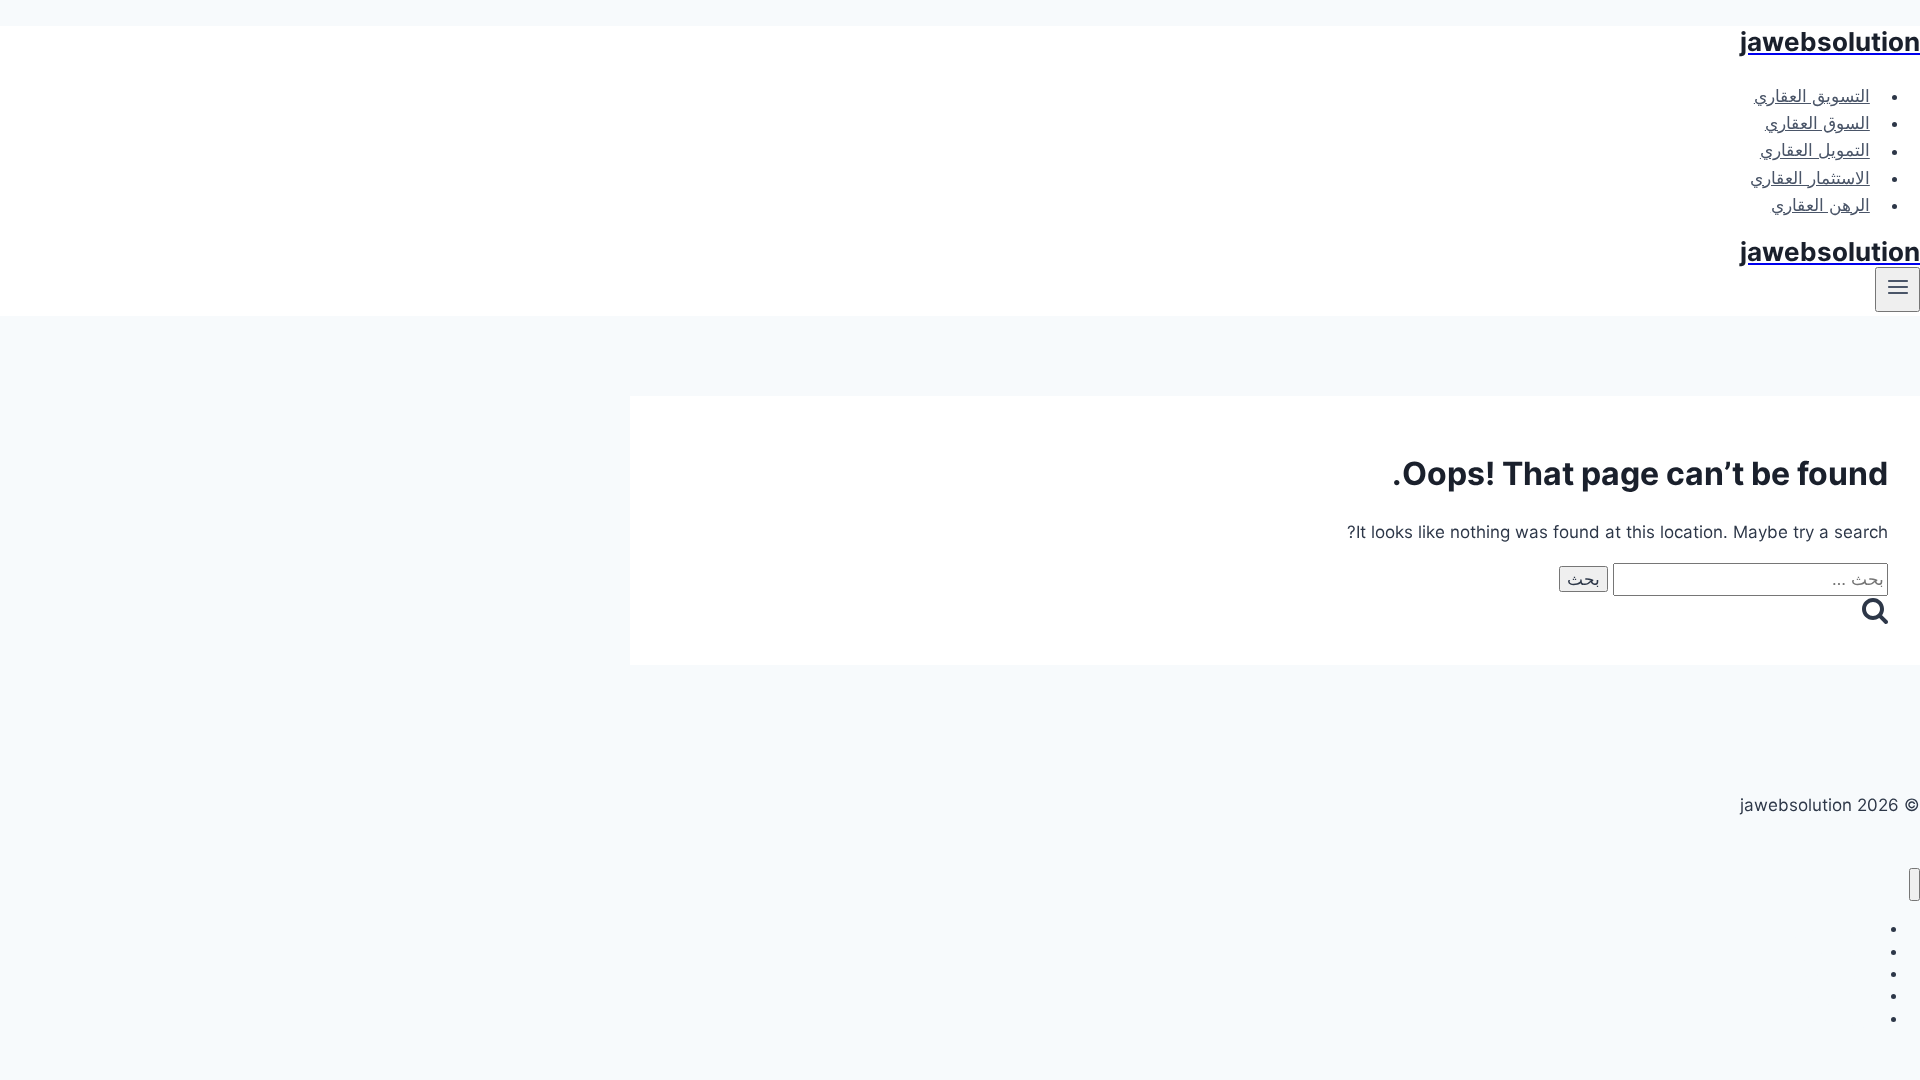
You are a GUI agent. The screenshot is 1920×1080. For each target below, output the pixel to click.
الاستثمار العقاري (1810, 178)
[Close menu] (1914, 884)
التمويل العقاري (1815, 151)
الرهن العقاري (1820, 205)
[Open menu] (1897, 289)
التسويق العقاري (1812, 96)
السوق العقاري (1817, 123)
